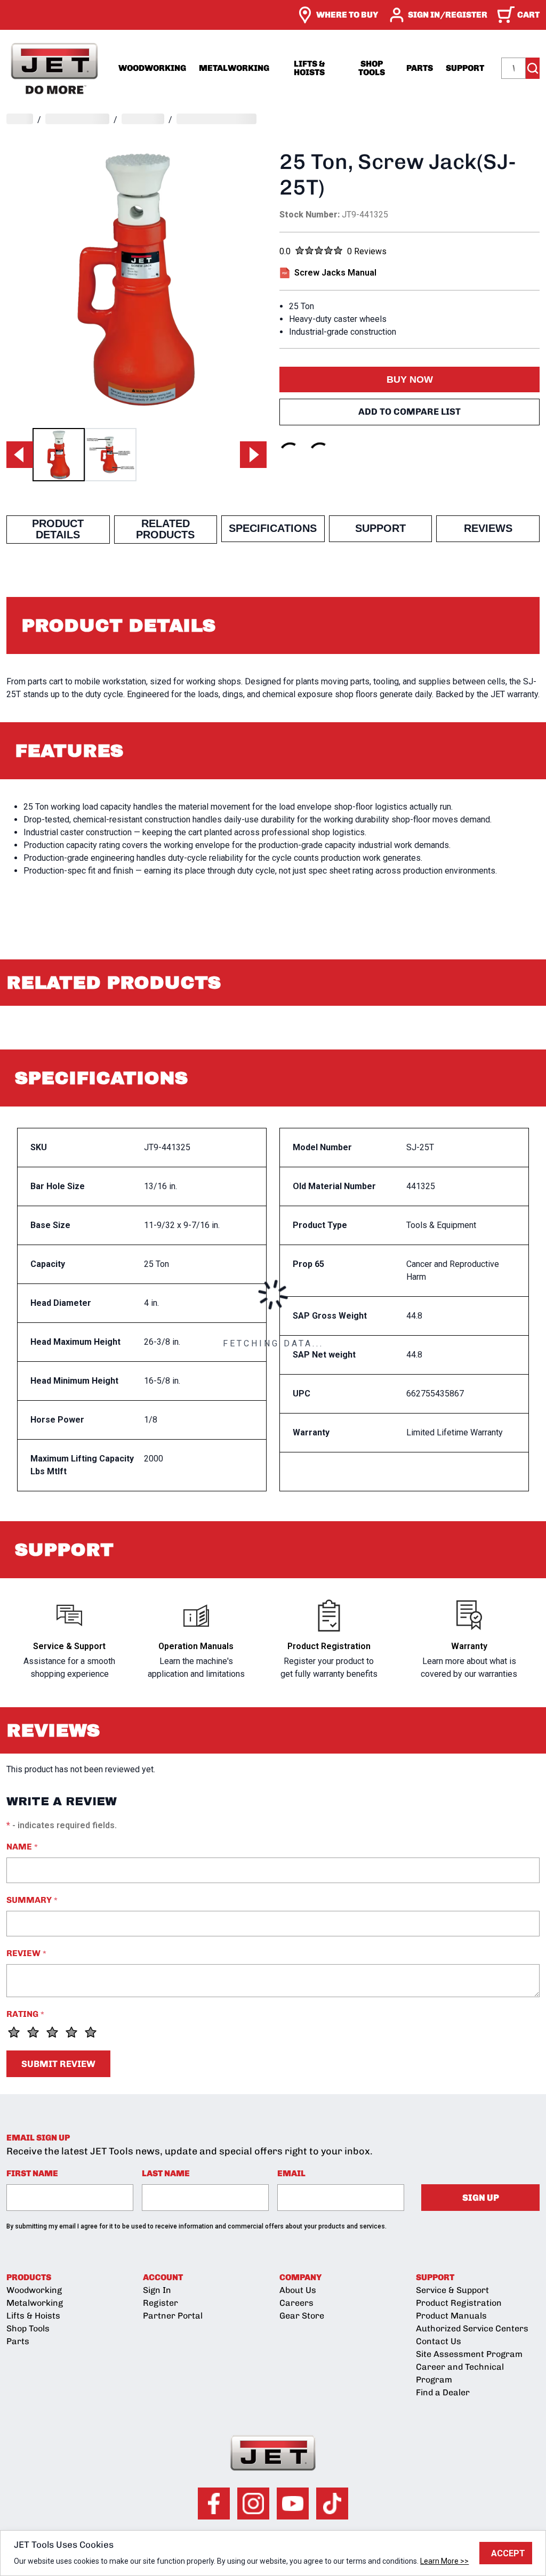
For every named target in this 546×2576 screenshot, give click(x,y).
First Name (32, 2173)
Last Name (166, 2173)
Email (291, 2173)
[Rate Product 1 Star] (14, 2032)
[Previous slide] (20, 455)
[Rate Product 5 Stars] (91, 2032)
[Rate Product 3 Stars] (52, 2032)
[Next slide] (253, 455)
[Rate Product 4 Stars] (71, 2032)
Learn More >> (444, 2561)
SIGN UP (481, 2198)
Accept (508, 2553)
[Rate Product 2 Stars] (33, 2032)
